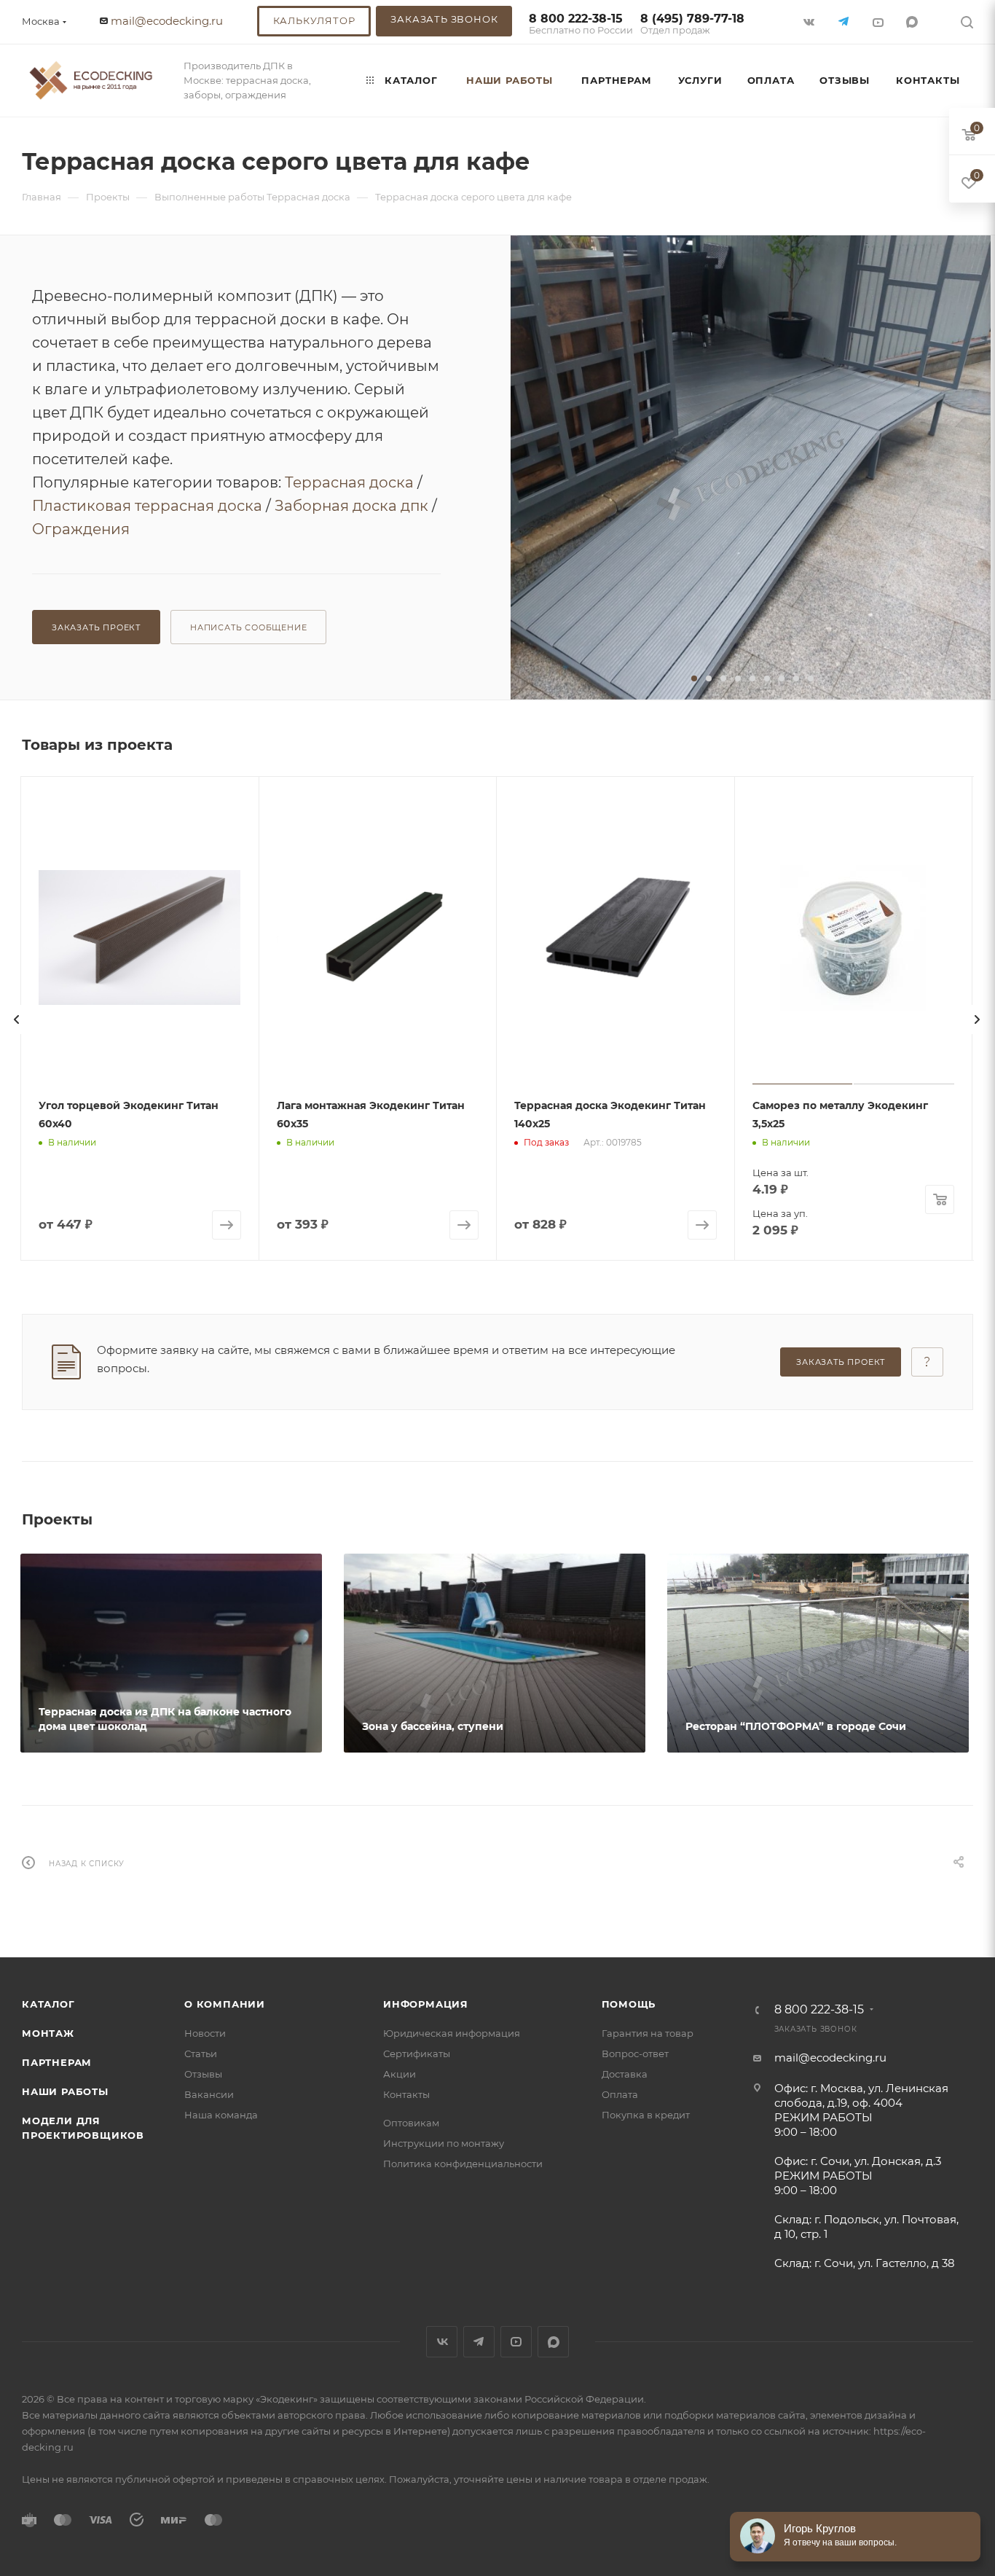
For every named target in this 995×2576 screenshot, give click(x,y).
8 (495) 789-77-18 (692, 24)
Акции (400, 2074)
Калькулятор (314, 20)
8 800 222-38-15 (581, 24)
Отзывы (203, 2074)
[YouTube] (879, 21)
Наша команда (221, 2115)
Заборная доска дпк (351, 506)
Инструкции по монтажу (444, 2143)
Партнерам (57, 2062)
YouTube (516, 2342)
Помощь (629, 2004)
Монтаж (48, 2033)
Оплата (620, 2094)
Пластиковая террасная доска (147, 506)
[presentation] (17, 1019)
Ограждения (81, 529)
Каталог (48, 2004)
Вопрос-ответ (635, 2054)
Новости (205, 2033)
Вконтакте (442, 2342)
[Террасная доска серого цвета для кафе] (751, 467)
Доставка (625, 2074)
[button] (694, 678)
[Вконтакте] (810, 21)
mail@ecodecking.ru (167, 21)
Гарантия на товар (648, 2033)
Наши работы (65, 2091)
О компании (225, 2004)
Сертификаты (417, 2054)
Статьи (201, 2054)
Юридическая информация (452, 2033)
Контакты (406, 2094)
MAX (913, 21)
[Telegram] (845, 21)
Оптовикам (411, 2123)
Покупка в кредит (646, 2115)
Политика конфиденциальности (463, 2164)
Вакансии (209, 2094)
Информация (426, 2004)
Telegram (479, 2342)
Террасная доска (349, 482)
